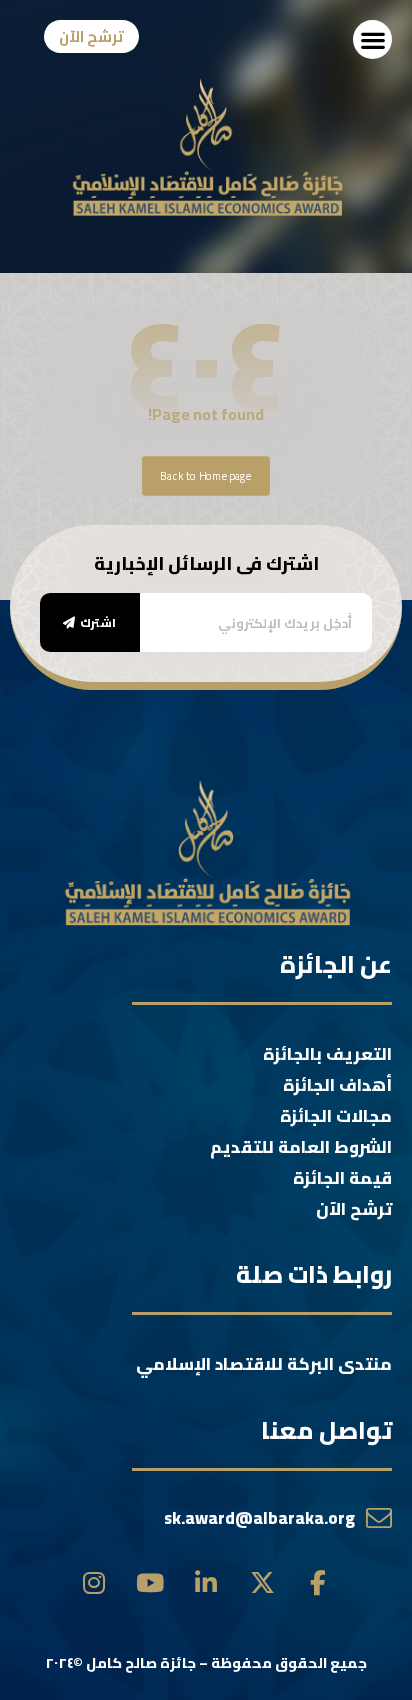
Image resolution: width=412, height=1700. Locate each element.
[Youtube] (150, 1583)
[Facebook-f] (318, 1583)
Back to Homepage (206, 475)
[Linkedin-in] (206, 1583)
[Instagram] (94, 1583)
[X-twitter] (262, 1583)
